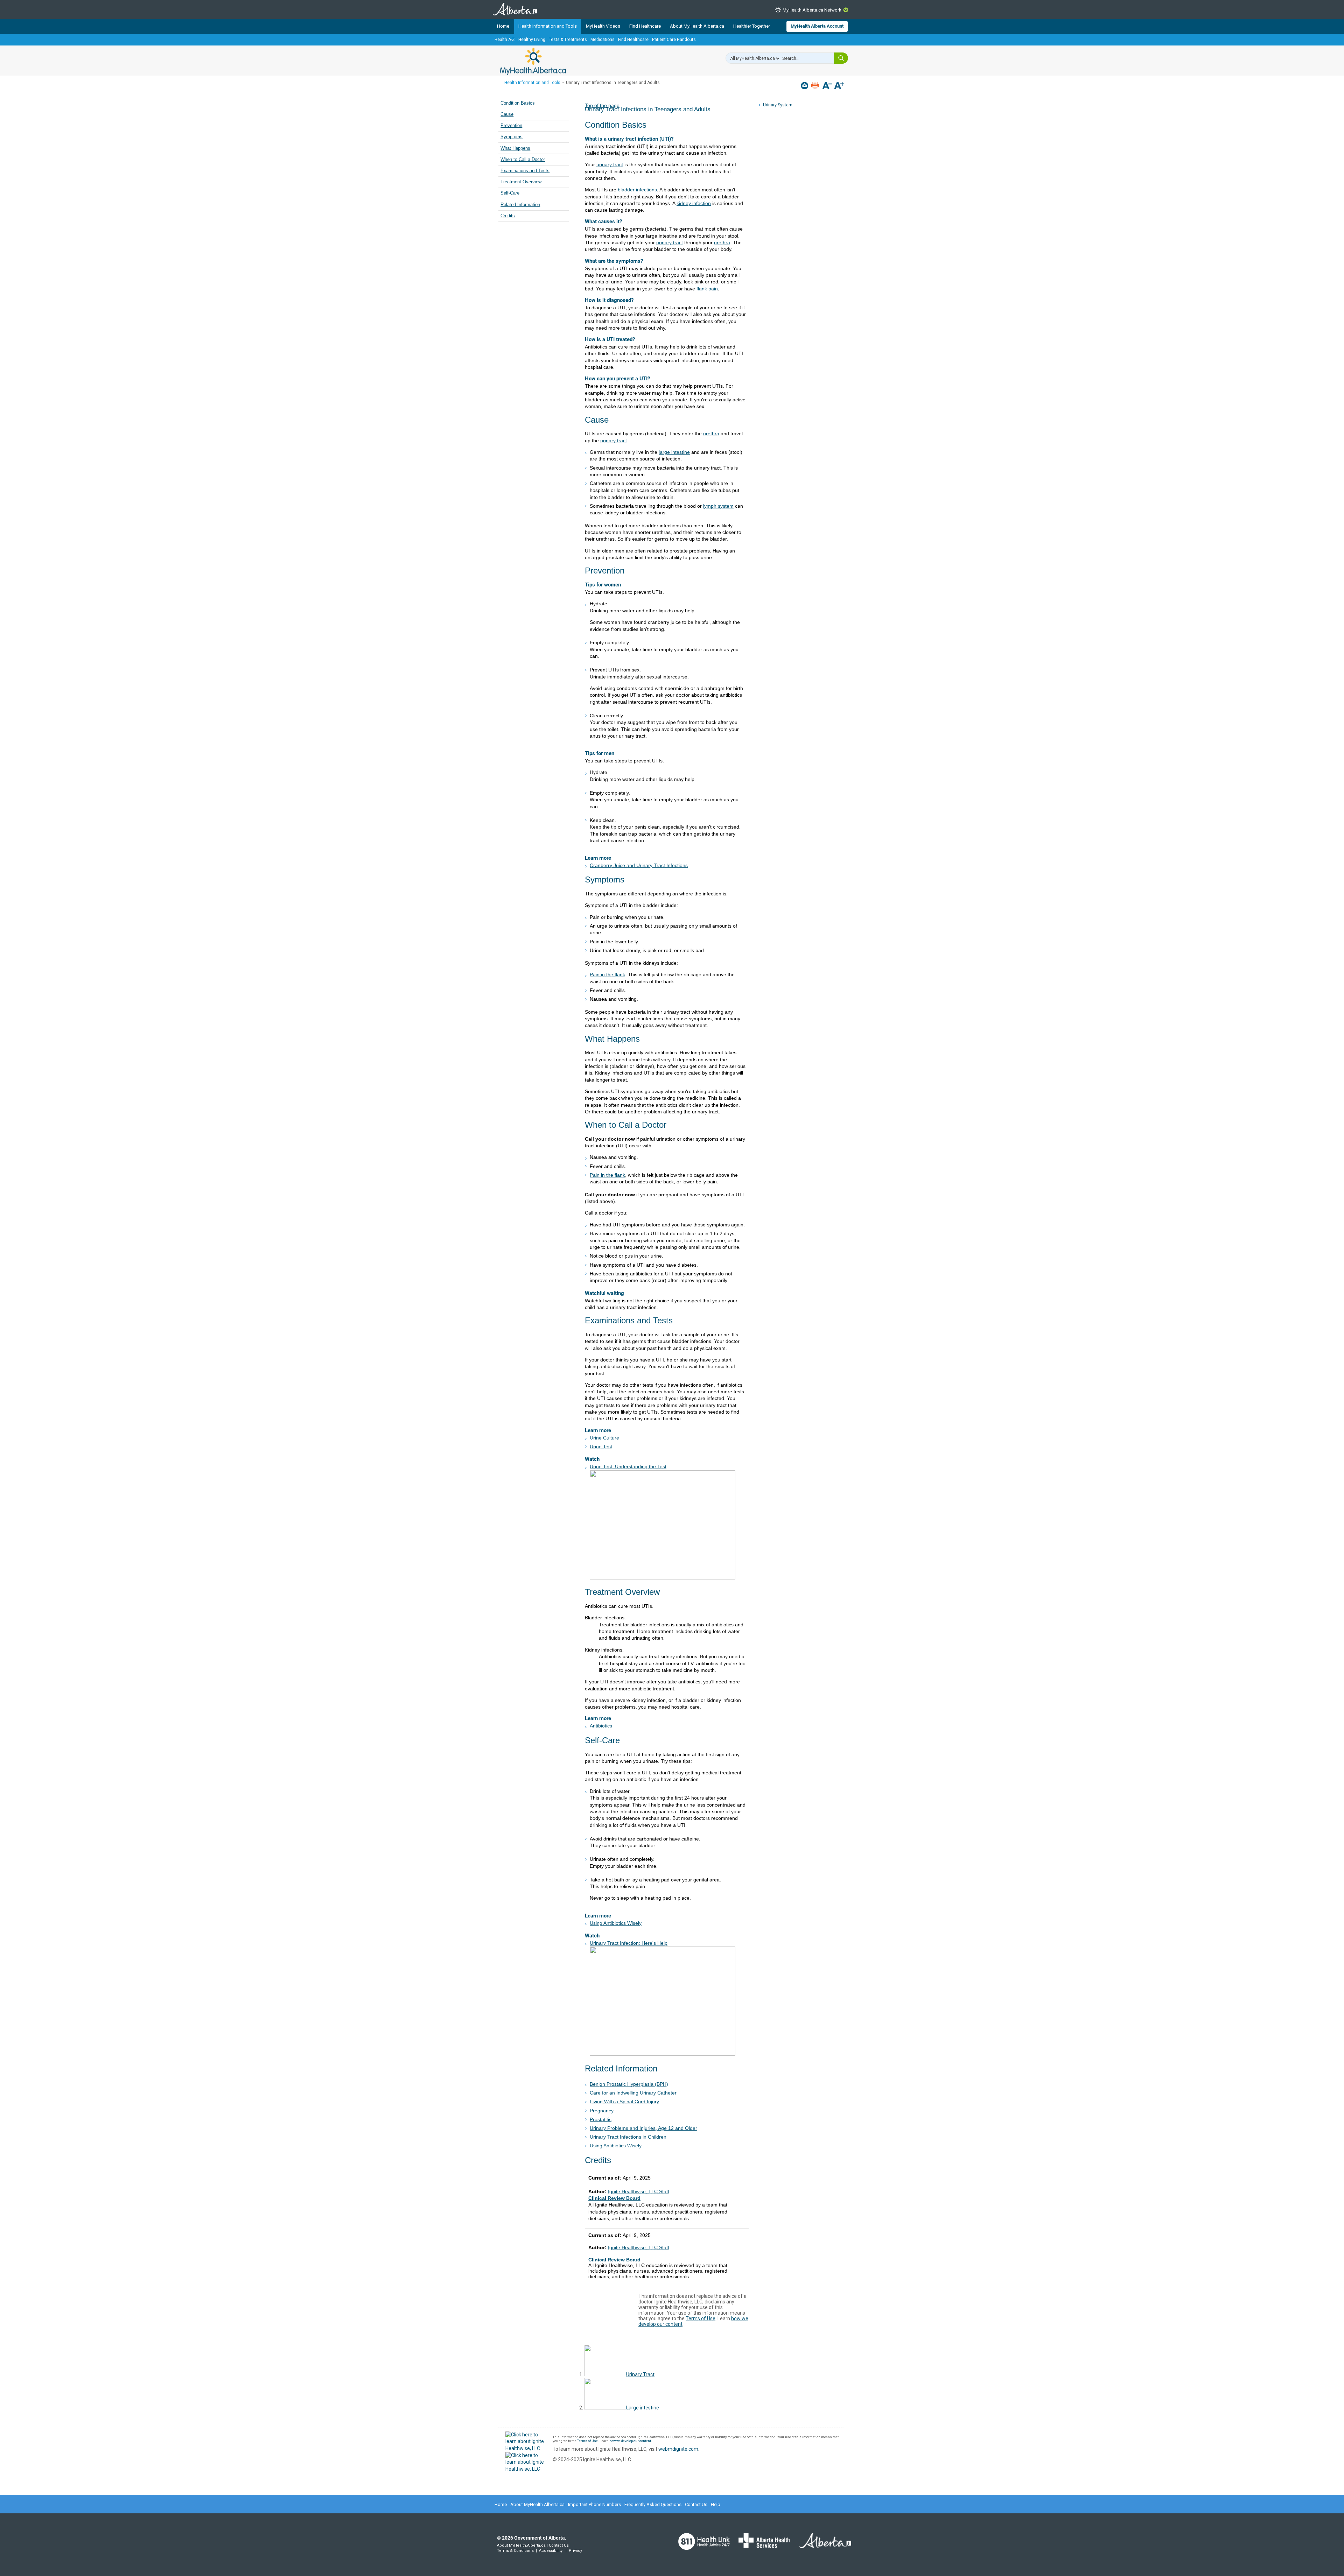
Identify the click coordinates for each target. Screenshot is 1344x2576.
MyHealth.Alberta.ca (533, 61)
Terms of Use (701, 2318)
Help (716, 2504)
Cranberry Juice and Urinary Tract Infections (639, 865)
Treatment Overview (521, 182)
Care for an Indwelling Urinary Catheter (633, 2093)
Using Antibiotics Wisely (616, 1923)
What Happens (515, 148)
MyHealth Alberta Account (817, 26)
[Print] (816, 86)
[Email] (805, 86)
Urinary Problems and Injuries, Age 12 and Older (643, 2128)
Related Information (520, 205)
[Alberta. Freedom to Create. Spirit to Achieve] (821, 2545)
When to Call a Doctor (523, 160)
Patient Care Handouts (674, 40)
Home (503, 26)
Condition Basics (518, 103)
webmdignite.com (678, 2449)
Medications (603, 40)
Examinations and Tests (525, 171)
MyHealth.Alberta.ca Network (812, 10)
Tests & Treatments (568, 40)
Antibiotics (601, 1726)
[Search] (841, 58)
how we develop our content (630, 2441)
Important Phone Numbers (594, 2504)
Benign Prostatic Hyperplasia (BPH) (629, 2084)
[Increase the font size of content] (839, 86)
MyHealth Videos (603, 26)
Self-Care (510, 193)
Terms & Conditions (515, 2551)
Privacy (575, 2551)
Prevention (511, 126)
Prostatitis (601, 2119)
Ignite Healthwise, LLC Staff (639, 2247)
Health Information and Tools (548, 26)
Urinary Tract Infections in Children (628, 2137)
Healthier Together (752, 26)
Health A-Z (505, 40)
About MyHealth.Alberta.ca (697, 26)
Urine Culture (604, 1438)
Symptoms (512, 137)
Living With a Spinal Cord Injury (624, 2102)
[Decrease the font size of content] (827, 86)
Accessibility (551, 2551)
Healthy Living (532, 40)
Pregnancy (602, 2111)
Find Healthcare (645, 26)
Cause (507, 114)
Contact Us (696, 2504)
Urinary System (778, 105)
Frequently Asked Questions (653, 2504)
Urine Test (601, 1447)
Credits (508, 216)
